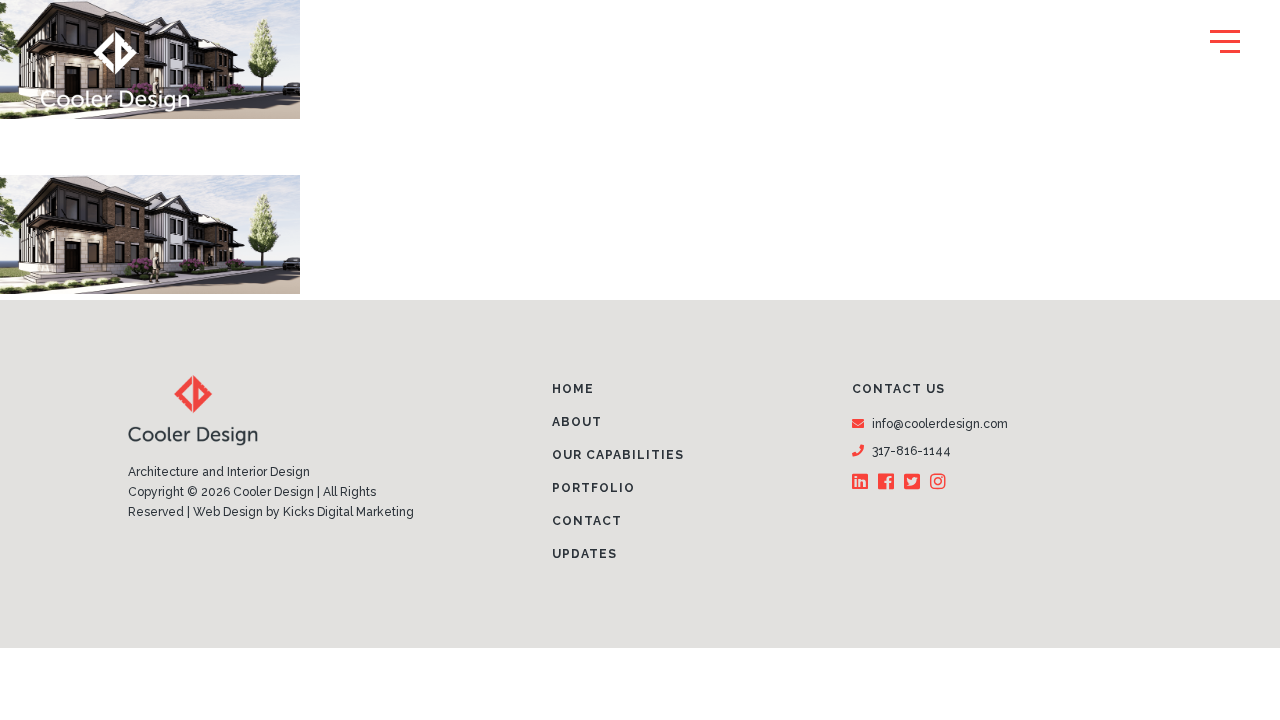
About (577, 422)
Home (573, 389)
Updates (584, 554)
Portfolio (593, 488)
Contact (587, 521)
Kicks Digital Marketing (348, 512)
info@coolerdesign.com (940, 424)
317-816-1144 (911, 451)
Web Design (228, 512)
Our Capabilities (618, 455)
